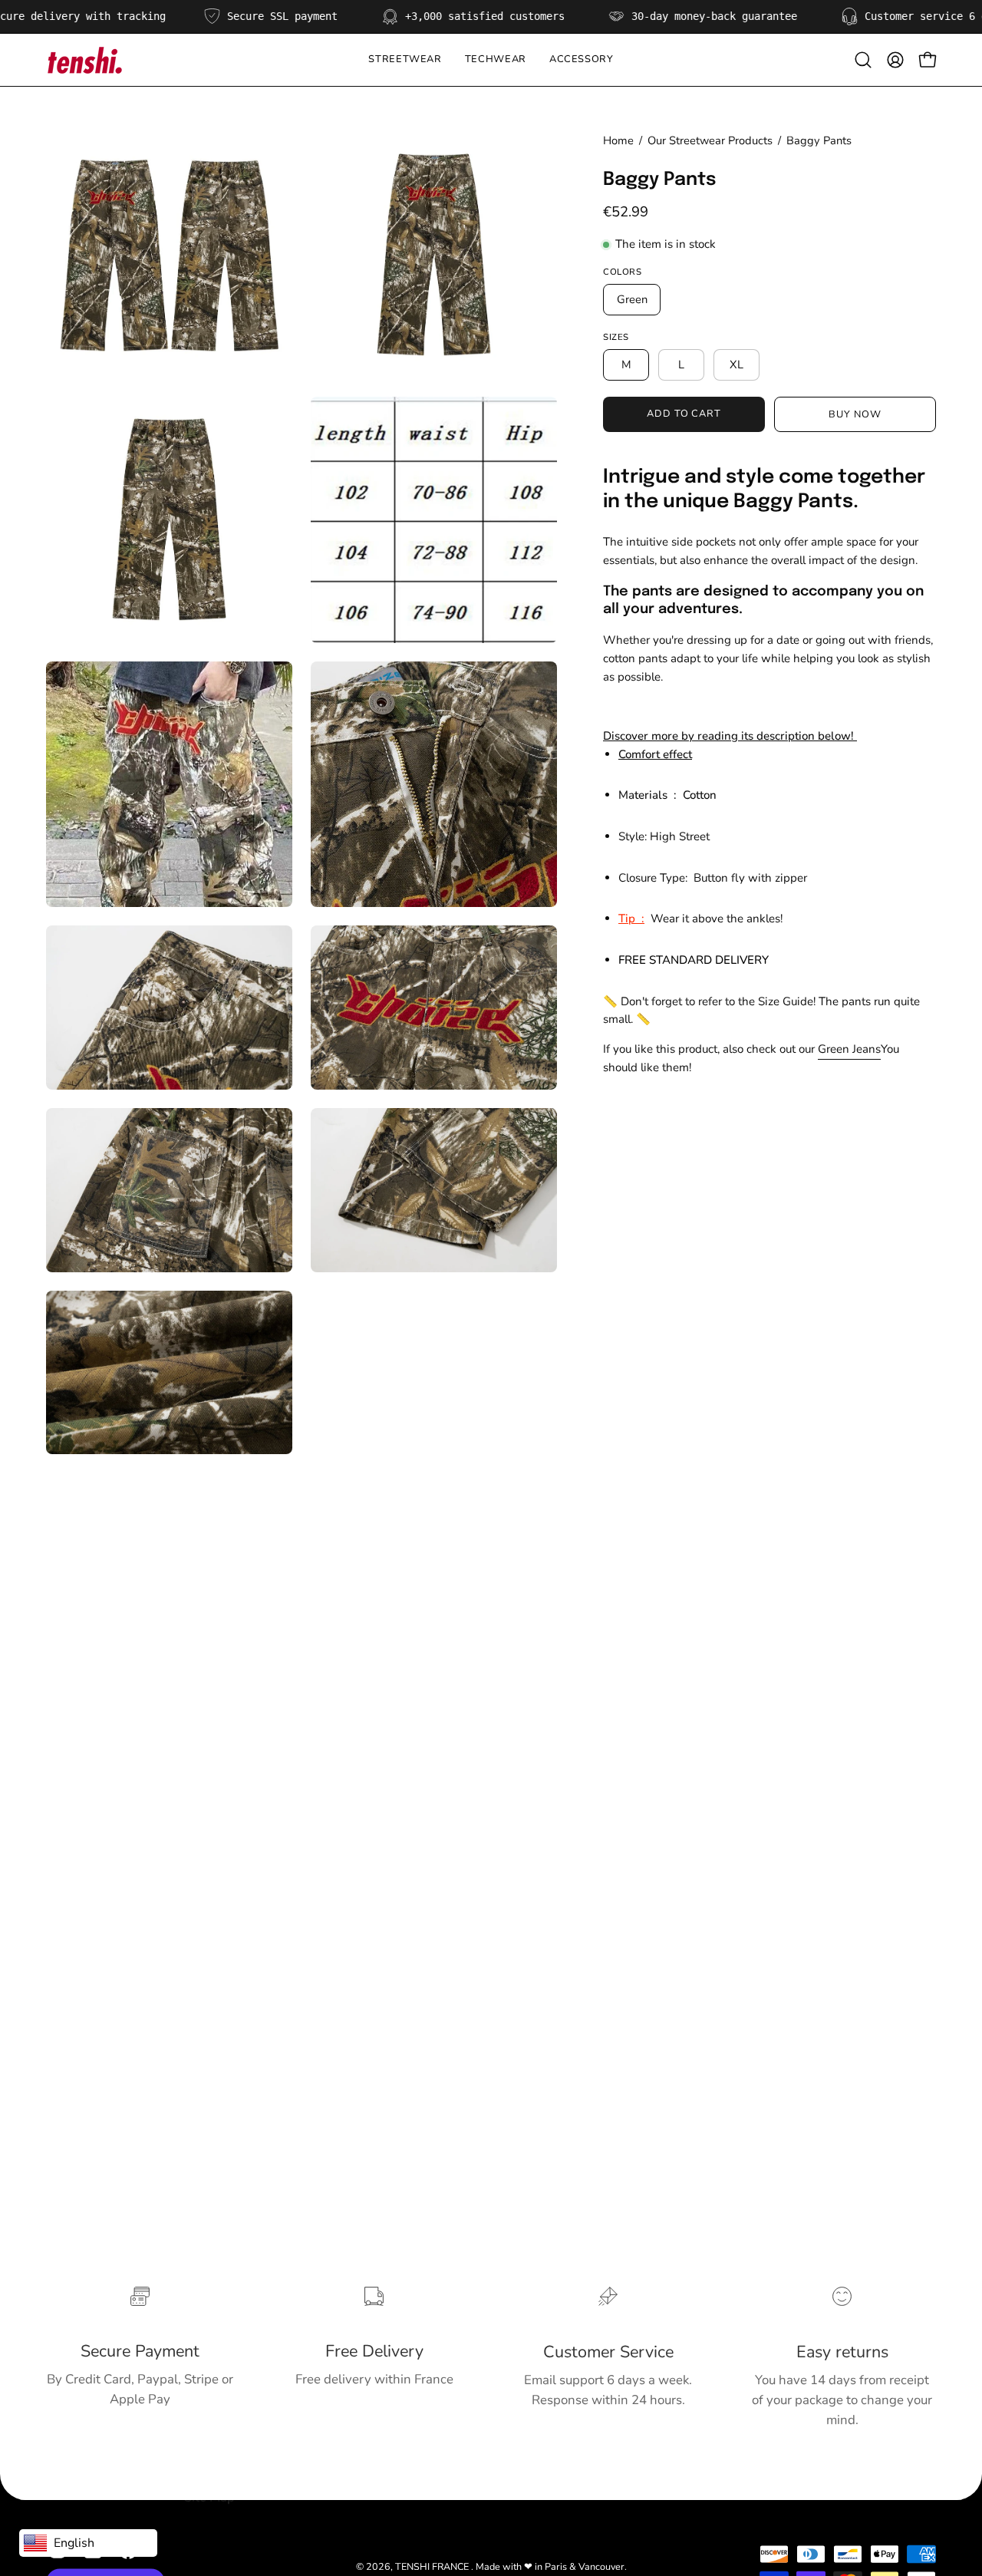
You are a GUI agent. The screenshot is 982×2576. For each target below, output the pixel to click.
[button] (496, 60)
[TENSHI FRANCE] (84, 60)
